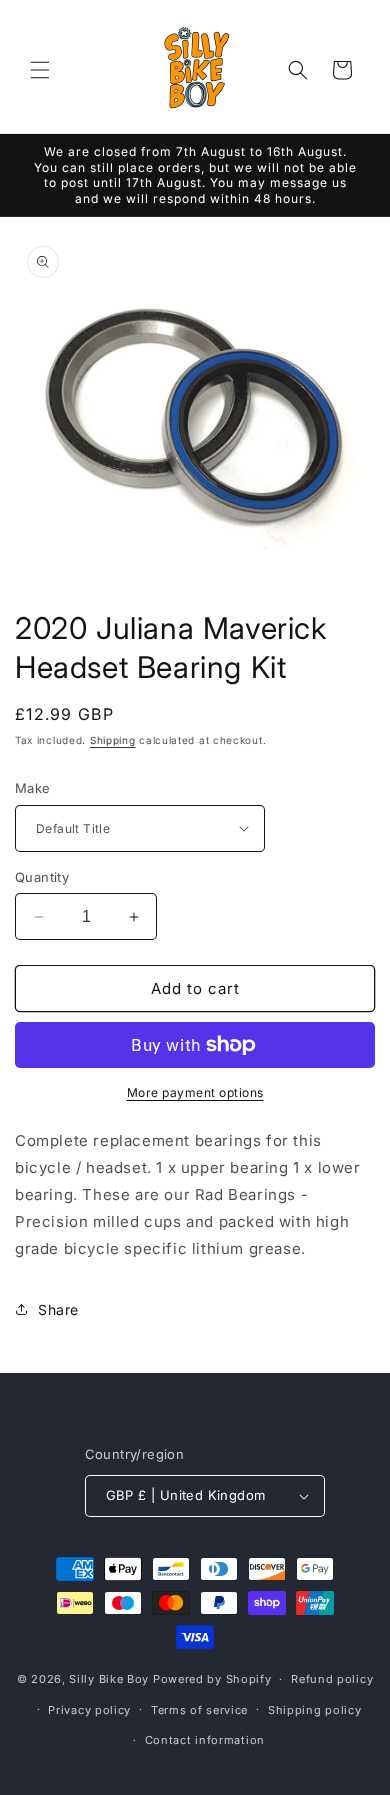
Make (33, 788)
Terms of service (199, 1710)
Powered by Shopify (212, 1679)
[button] (40, 70)
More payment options (195, 1092)
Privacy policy (89, 1710)
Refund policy (332, 1679)
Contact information (205, 1740)
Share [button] (58, 1309)
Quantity (42, 877)
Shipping (113, 740)
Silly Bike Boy (109, 1679)
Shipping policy (315, 1710)
